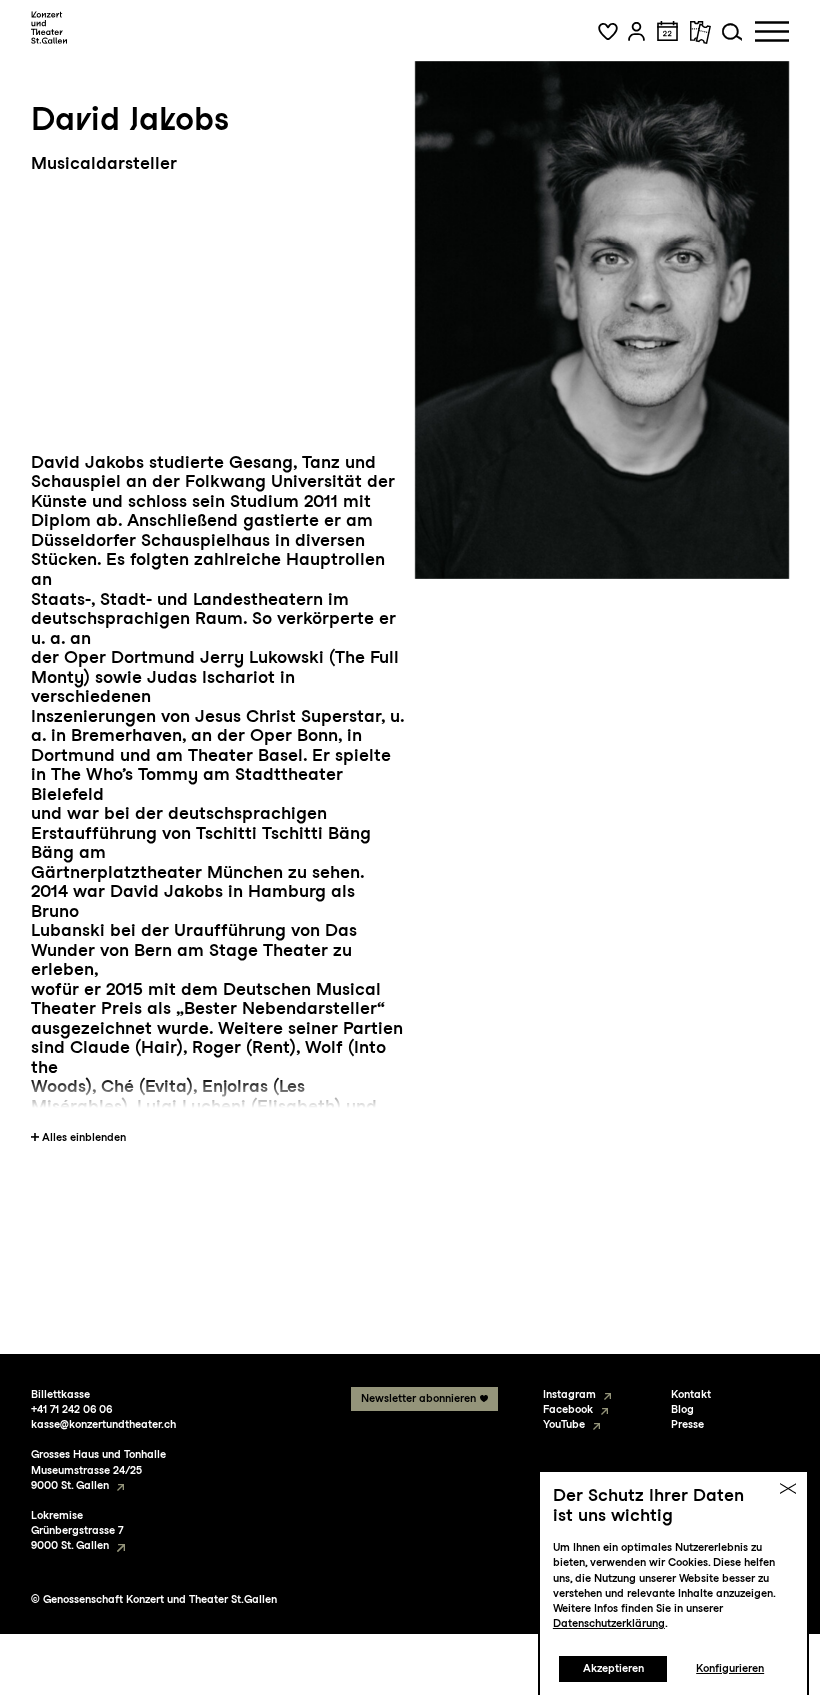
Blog (682, 1409)
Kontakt (691, 1394)
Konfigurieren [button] (730, 1668)
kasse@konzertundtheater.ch (103, 1424)
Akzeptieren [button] (613, 1668)
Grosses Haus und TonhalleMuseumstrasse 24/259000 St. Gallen (98, 1469)
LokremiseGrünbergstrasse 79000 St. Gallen (77, 1530)
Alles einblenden (84, 1137)
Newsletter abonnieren (418, 1398)
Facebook (568, 1409)
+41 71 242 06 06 (71, 1409)
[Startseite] (49, 28)
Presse (687, 1424)
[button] (608, 32)
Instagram (569, 1394)
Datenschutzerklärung (609, 1623)
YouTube (564, 1424)
